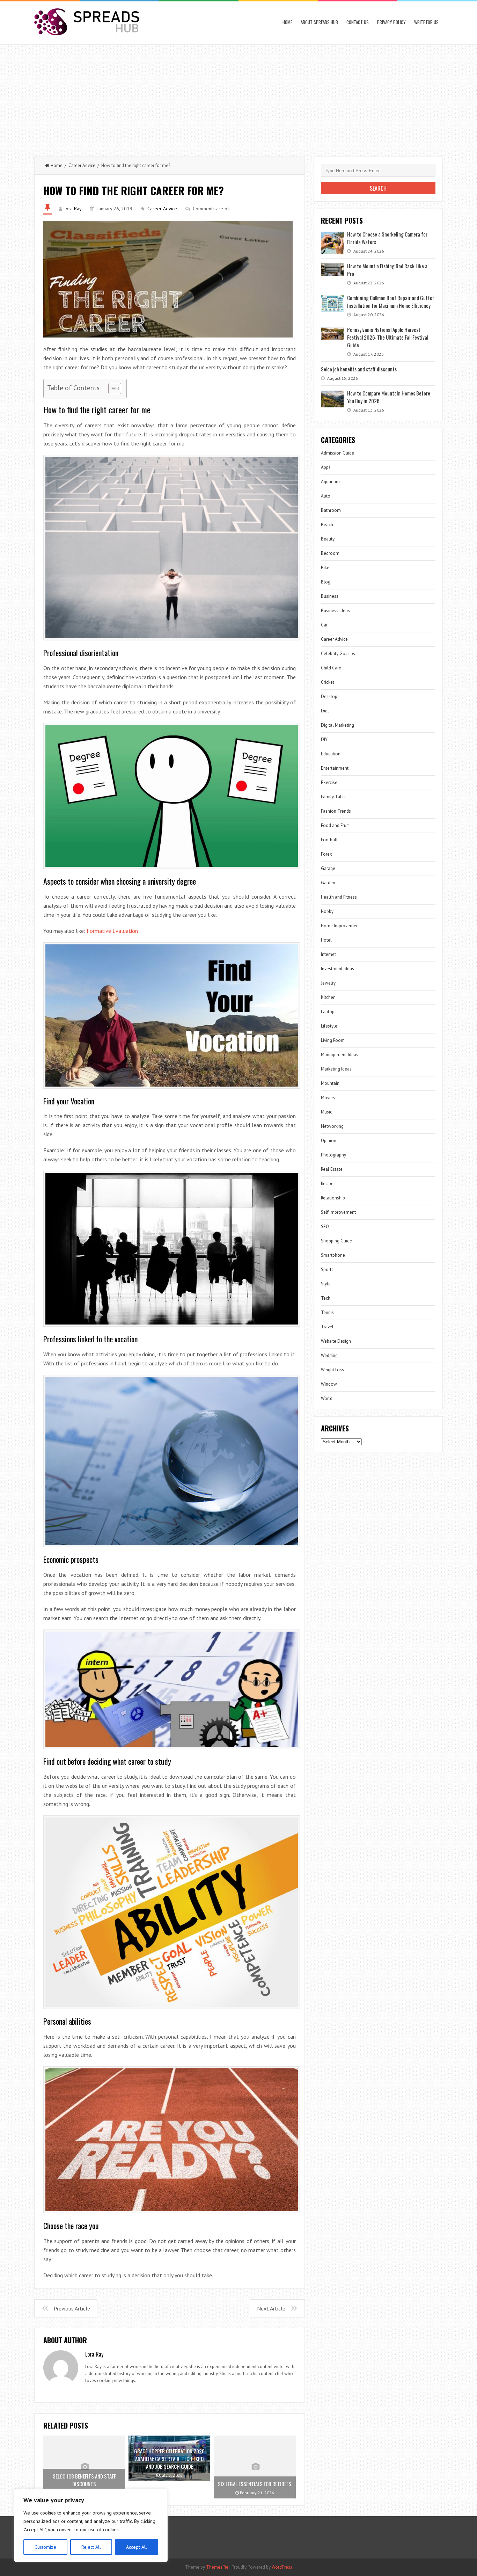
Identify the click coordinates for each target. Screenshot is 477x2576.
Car (324, 625)
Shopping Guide (336, 1241)
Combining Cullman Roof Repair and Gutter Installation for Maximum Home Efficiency (391, 302)
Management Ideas (340, 1055)
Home (287, 22)
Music (326, 1112)
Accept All (137, 2547)
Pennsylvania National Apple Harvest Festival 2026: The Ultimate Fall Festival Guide (388, 337)
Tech (326, 1298)
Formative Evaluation (112, 931)
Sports (327, 1269)
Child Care (331, 668)
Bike (325, 568)
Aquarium (330, 482)
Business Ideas (335, 611)
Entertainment (335, 768)
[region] (91, 2525)
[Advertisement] (239, 97)
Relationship (333, 1198)
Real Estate (332, 1169)
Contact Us (358, 22)
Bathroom (331, 510)
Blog (326, 582)
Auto (326, 496)
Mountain (330, 1083)
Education (331, 754)
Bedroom (330, 553)
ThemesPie (217, 2567)
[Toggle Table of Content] (111, 389)
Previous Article (72, 2308)
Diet (325, 711)
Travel (327, 1327)
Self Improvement (338, 1212)
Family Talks (333, 797)
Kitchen (328, 997)
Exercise (329, 782)
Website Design (336, 1341)
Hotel (326, 940)
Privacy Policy (391, 22)
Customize (45, 2547)
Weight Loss (332, 1370)
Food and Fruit (335, 825)
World (327, 1398)
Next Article (271, 2308)
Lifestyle (329, 1026)
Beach (327, 525)
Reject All (91, 2547)
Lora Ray (73, 209)
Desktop (329, 696)
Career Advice (82, 165)
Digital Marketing (337, 725)
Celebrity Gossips (338, 654)
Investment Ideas (337, 969)
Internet (328, 954)
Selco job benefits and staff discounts (359, 369)
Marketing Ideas (336, 1069)
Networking (332, 1126)
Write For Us (426, 22)
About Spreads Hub (319, 22)
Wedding (329, 1355)
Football (329, 840)
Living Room (333, 1040)
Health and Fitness (339, 897)
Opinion (329, 1141)
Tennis (327, 1312)
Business (330, 596)
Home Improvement (340, 926)
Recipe (327, 1184)
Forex (326, 854)
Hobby (327, 911)
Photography (333, 1155)
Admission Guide (337, 453)
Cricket (328, 682)
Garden (328, 883)
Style (326, 1284)
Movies (328, 1098)
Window (329, 1384)
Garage (328, 868)
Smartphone (333, 1255)
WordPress (282, 2567)
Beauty (328, 539)
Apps (326, 467)
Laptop (328, 1012)
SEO (325, 1227)
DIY (324, 739)
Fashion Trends (336, 811)
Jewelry (328, 983)
